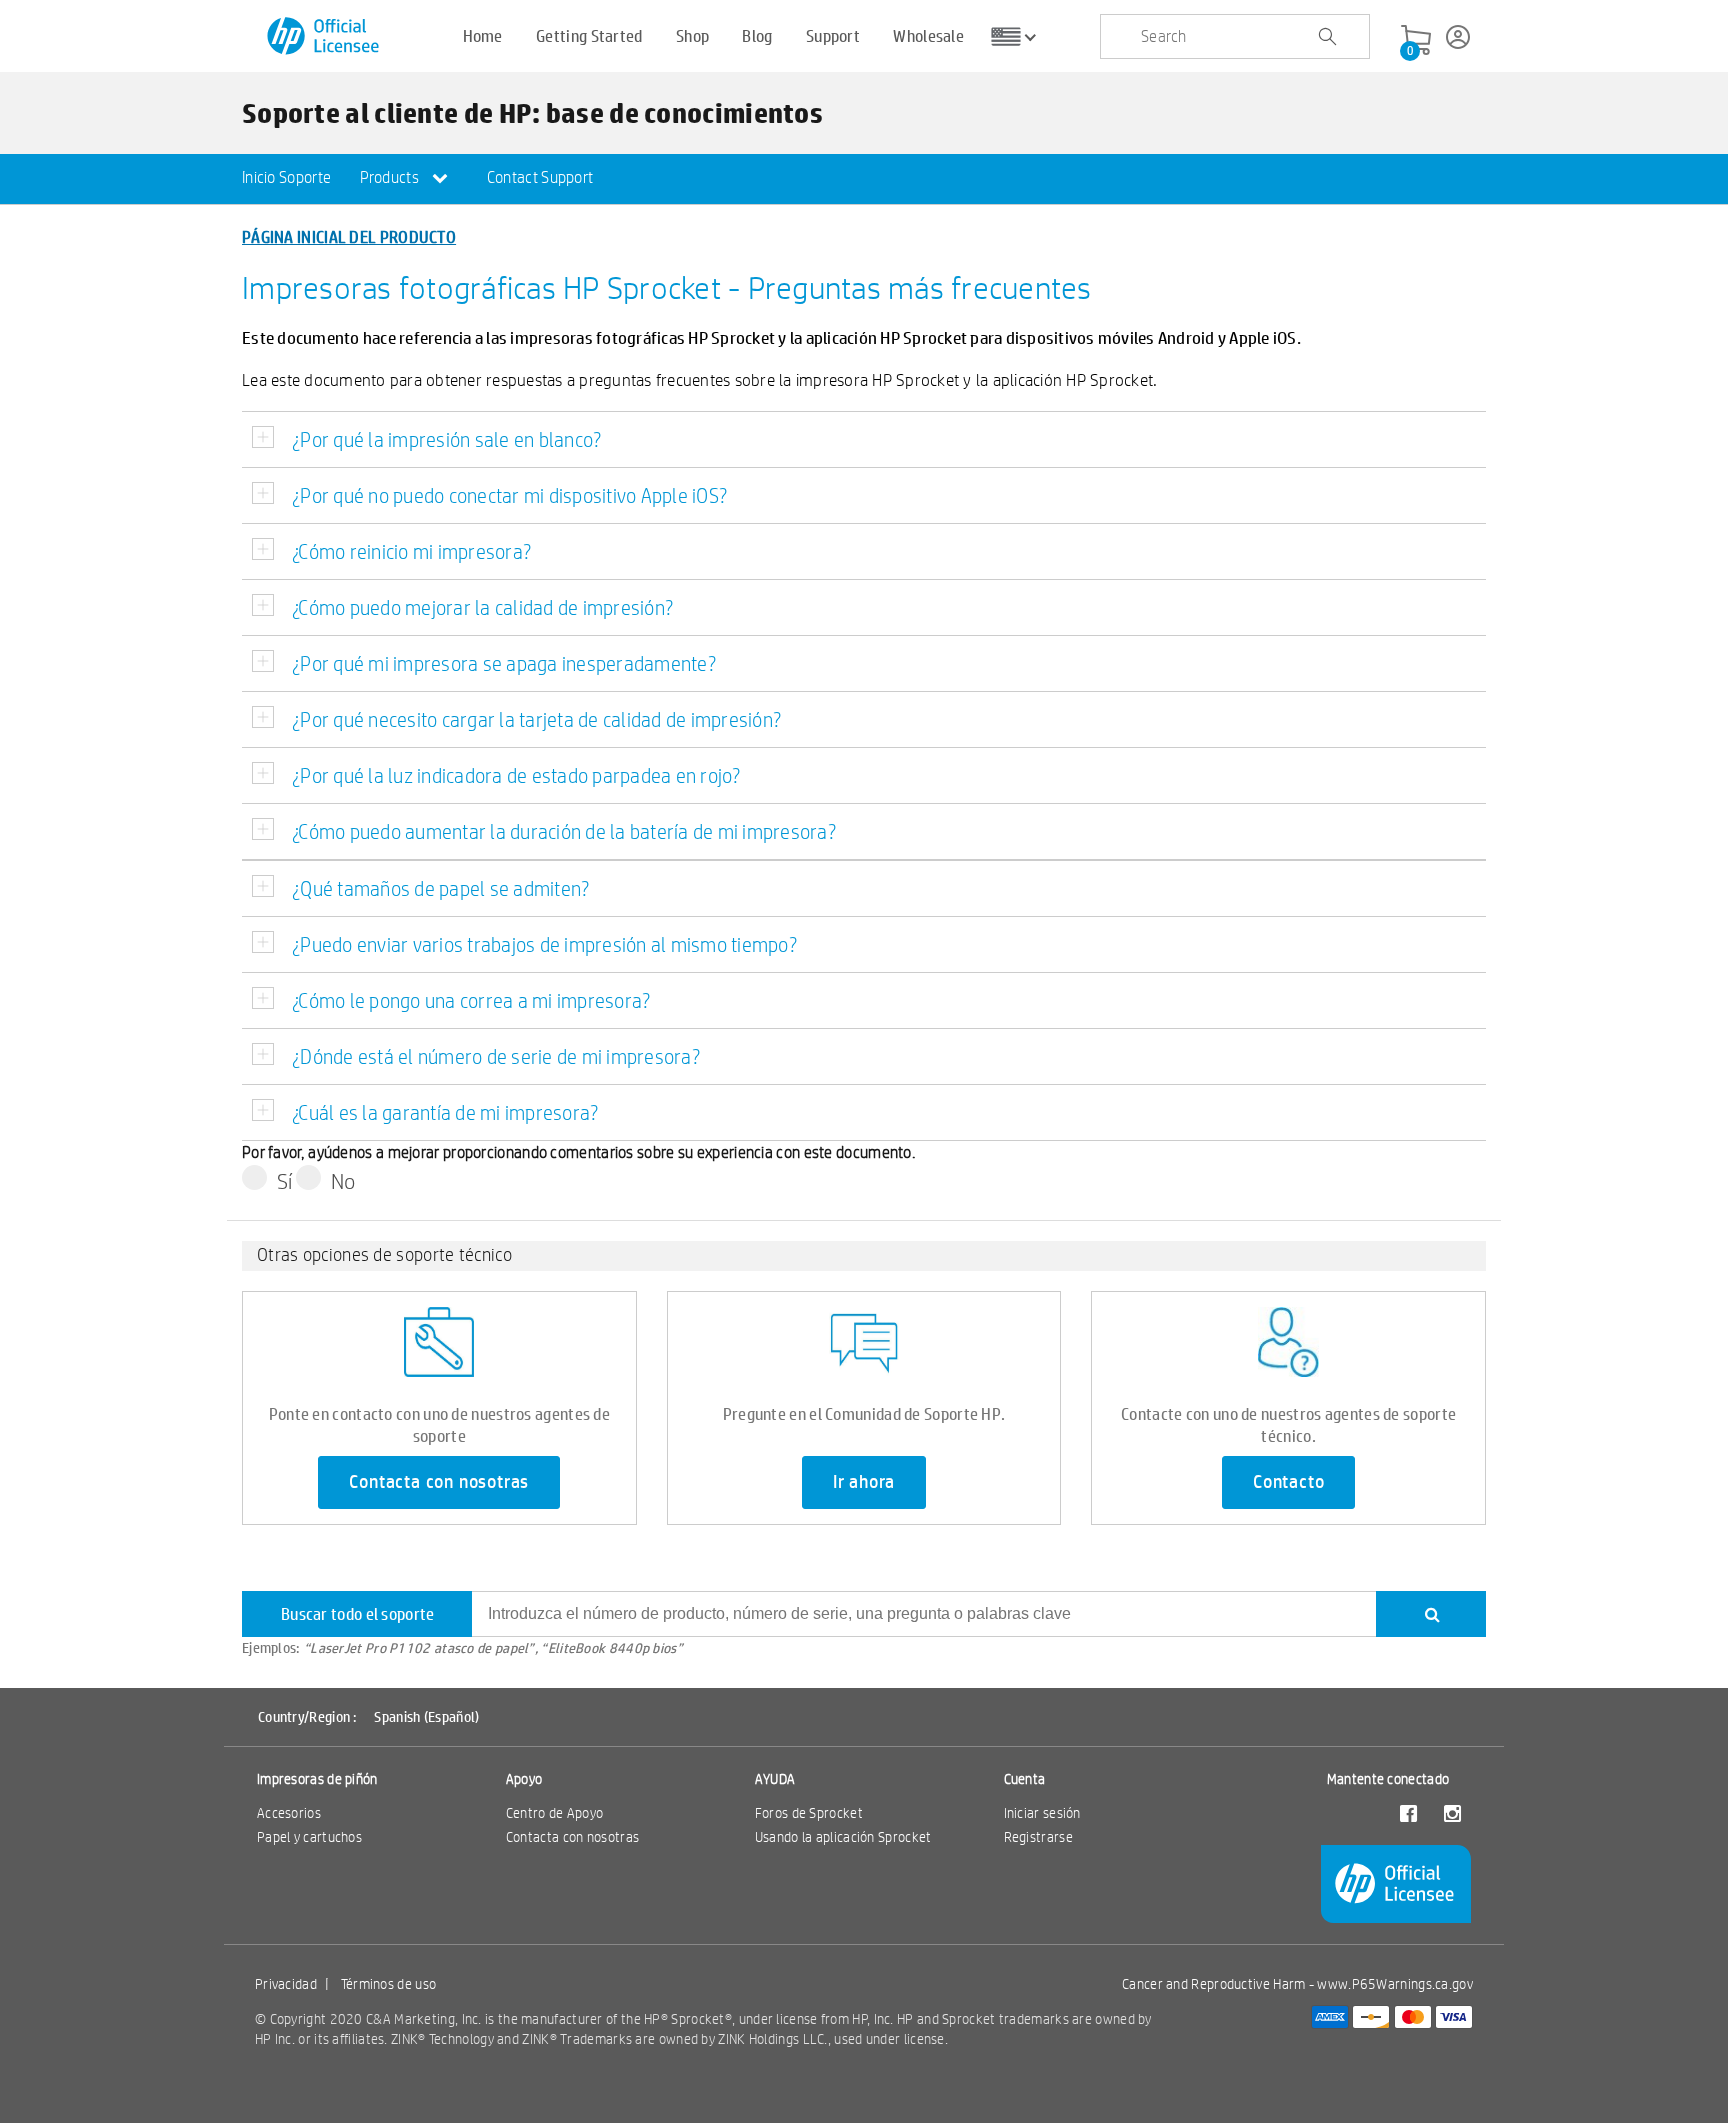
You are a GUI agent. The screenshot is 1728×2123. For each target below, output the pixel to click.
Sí (285, 1181)
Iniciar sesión (1042, 1813)
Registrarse (1038, 1837)
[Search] (1431, 1614)
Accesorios (289, 1813)
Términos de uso (389, 1984)
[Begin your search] (1327, 37)
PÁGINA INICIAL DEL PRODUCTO (349, 236)
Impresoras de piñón (317, 1779)
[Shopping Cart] (1416, 41)
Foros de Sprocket (809, 1813)
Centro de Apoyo (555, 1813)
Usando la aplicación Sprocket (843, 1837)
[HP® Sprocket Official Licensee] (324, 36)
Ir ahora (864, 1482)
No (343, 1181)
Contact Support (540, 177)
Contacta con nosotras (439, 1482)
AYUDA (775, 1779)
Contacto (1288, 1482)
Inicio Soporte (286, 177)
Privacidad (286, 1984)
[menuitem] (286, 179)
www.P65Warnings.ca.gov (1395, 1984)
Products (391, 177)
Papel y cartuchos (309, 1837)
